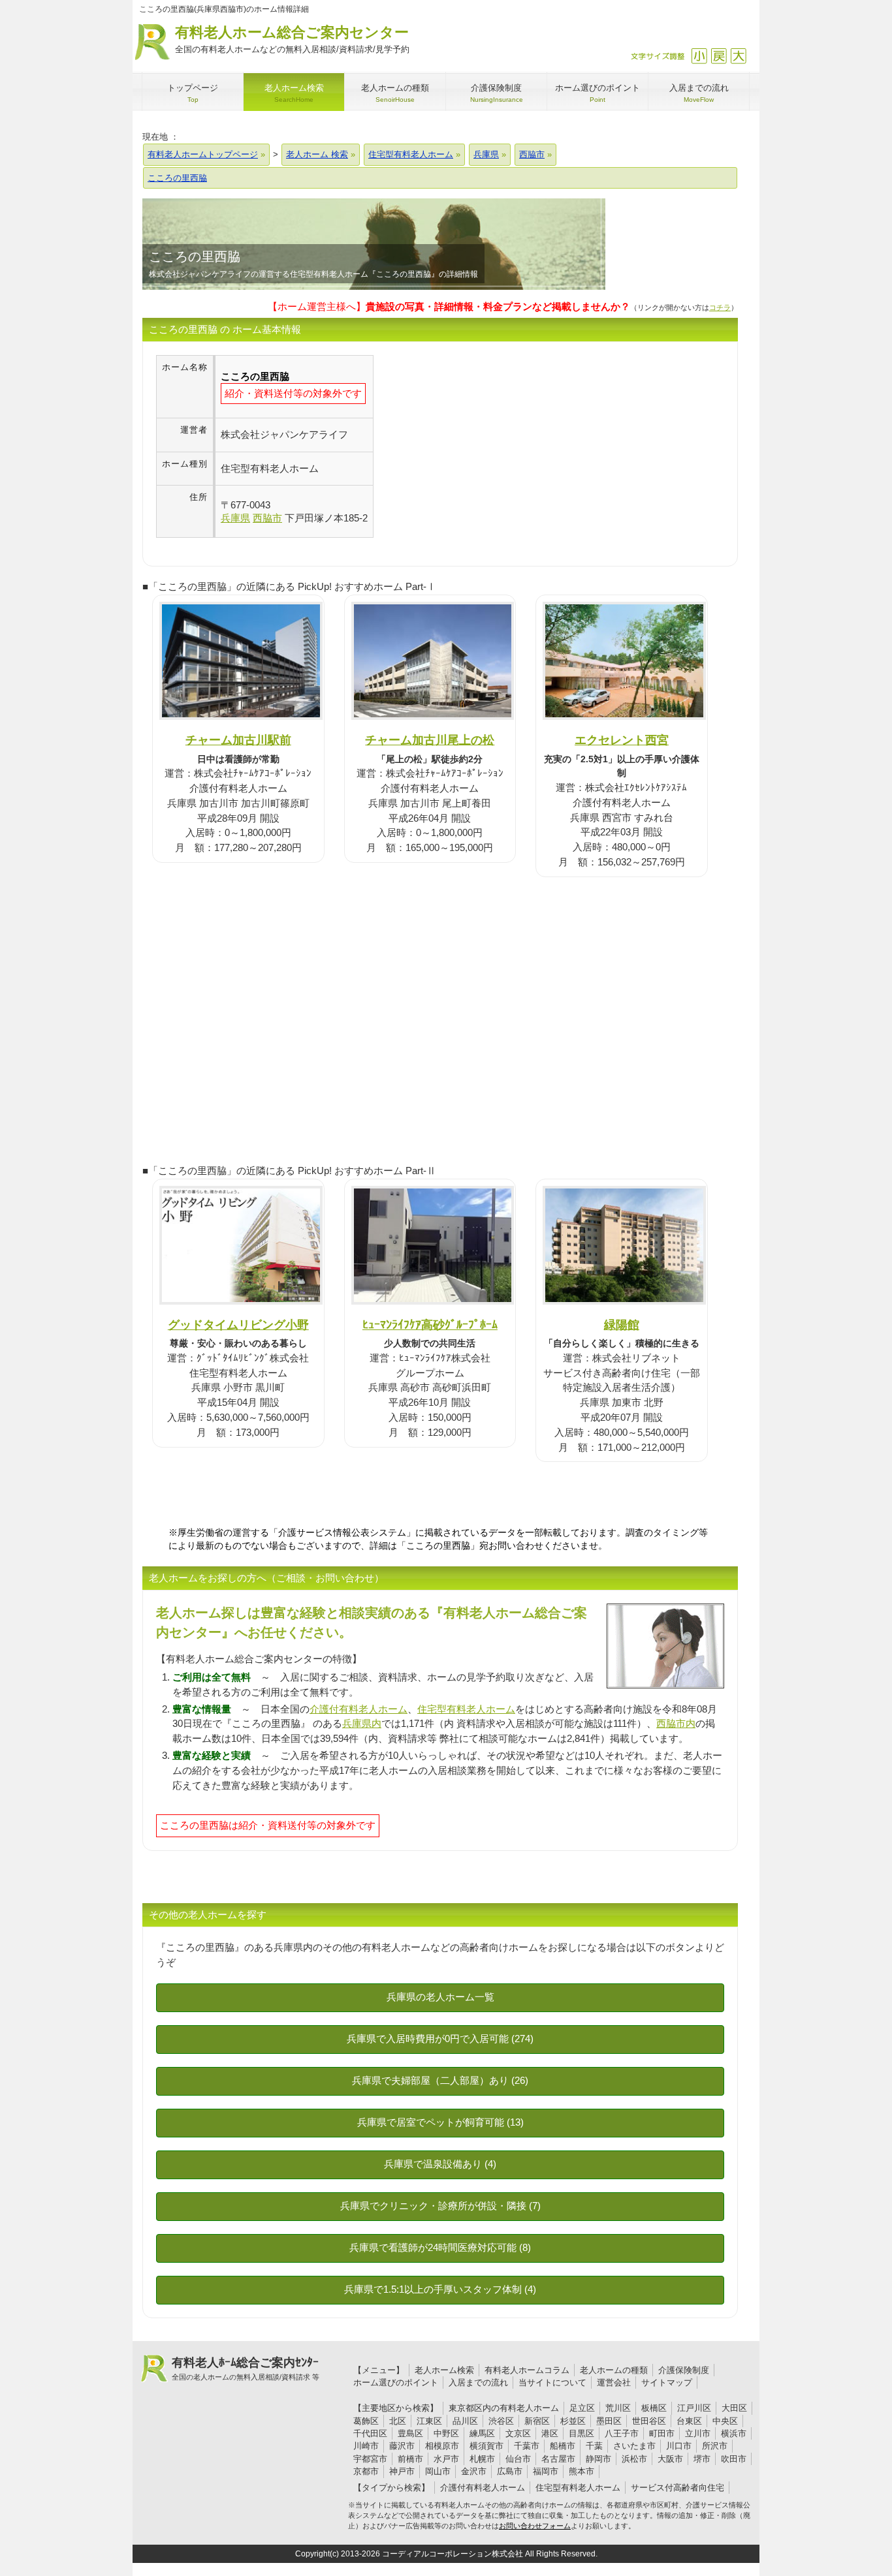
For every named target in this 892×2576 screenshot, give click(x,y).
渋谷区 (501, 2421)
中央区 (725, 2421)
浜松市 (634, 2459)
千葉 (594, 2446)
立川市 (698, 2433)
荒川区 (618, 2408)
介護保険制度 (684, 2370)
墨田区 (609, 2421)
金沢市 (474, 2471)
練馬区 (482, 2433)
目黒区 (581, 2433)
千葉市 (527, 2446)
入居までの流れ (478, 2382)
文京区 (518, 2433)
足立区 (582, 2408)
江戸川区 (694, 2408)
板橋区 (654, 2408)
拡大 (738, 56)
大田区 (734, 2408)
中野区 (446, 2433)
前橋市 (410, 2459)
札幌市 (482, 2459)
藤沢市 (402, 2446)
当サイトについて (552, 2382)
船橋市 (563, 2446)
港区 (550, 2433)
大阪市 (670, 2459)
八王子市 (622, 2433)
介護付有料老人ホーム (358, 1709)
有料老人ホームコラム (527, 2370)
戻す (719, 56)
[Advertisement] (483, 446)
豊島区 (410, 2433)
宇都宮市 (370, 2459)
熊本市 (581, 2471)
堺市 (702, 2459)
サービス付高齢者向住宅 (677, 2488)
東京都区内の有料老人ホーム (504, 2408)
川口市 (679, 2446)
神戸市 (402, 2471)
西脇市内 (676, 1723)
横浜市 (734, 2433)
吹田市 (734, 2459)
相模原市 (442, 2446)
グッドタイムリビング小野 (238, 1325)
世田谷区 (649, 2421)
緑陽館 (622, 1325)
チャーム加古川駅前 (238, 740)
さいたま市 (634, 2446)
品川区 (465, 2421)
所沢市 (715, 2446)
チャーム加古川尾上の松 (430, 740)
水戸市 (446, 2459)
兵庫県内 (362, 1723)
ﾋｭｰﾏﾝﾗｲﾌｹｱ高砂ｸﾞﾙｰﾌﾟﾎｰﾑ (430, 1325)
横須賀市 (486, 2446)
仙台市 (518, 2459)
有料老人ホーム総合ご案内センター (292, 39)
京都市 (366, 2471)
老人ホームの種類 (614, 2370)
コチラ (720, 307)
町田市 (662, 2433)
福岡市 (546, 2471)
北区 (398, 2421)
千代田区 (370, 2433)
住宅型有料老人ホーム (466, 1709)
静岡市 (598, 2459)
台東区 (689, 2421)
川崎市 (366, 2446)
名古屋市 (558, 2459)
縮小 (699, 56)
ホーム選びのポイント (396, 2382)
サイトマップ (667, 2382)
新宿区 (537, 2421)
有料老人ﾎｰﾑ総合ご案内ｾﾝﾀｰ (246, 2368)
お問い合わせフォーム (535, 2526)
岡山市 (438, 2471)
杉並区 (573, 2421)
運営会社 (614, 2382)
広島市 (510, 2471)
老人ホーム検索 (444, 2370)
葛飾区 (366, 2421)
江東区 (429, 2421)
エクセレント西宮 (622, 740)
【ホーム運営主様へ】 (449, 306)
